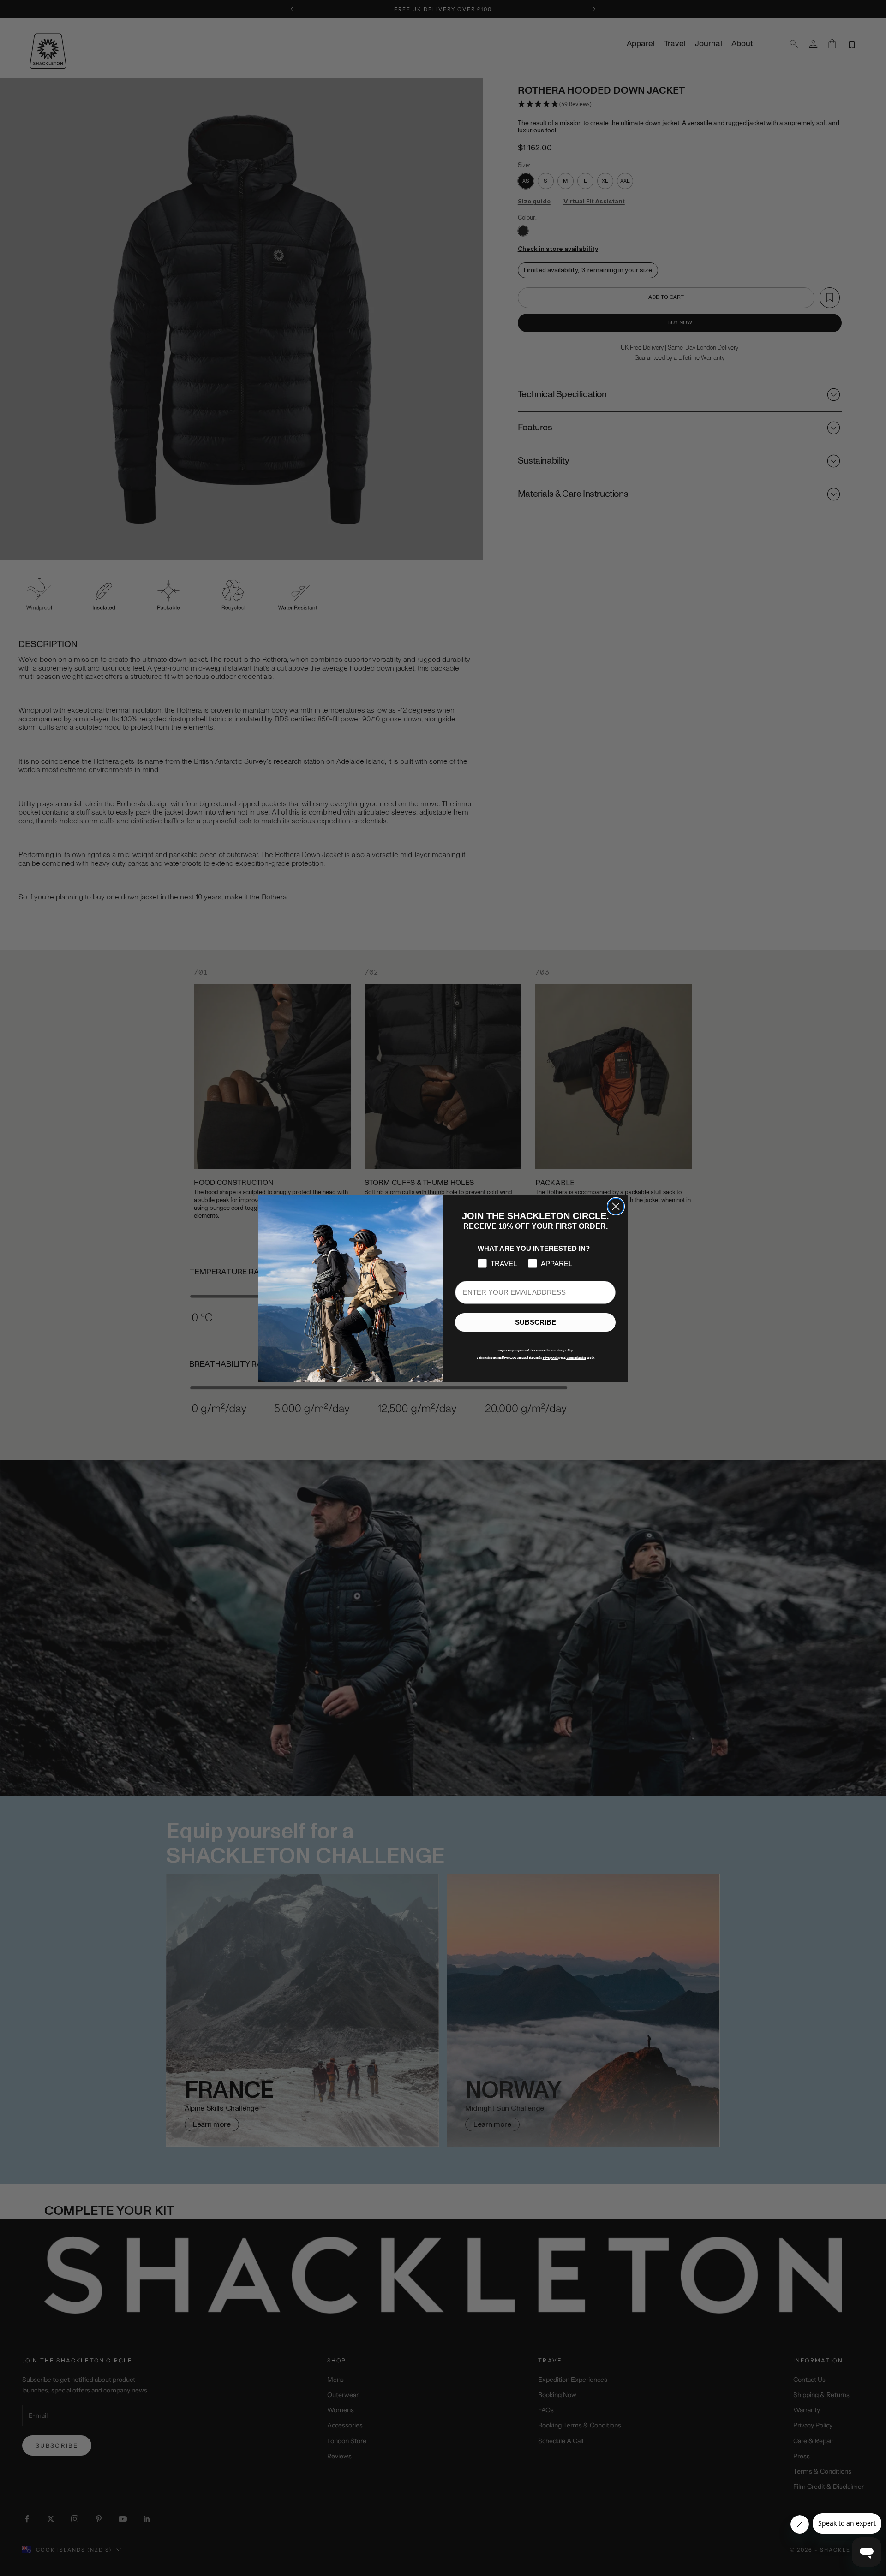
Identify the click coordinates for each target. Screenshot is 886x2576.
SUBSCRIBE (536, 1322)
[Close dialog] (616, 1206)
